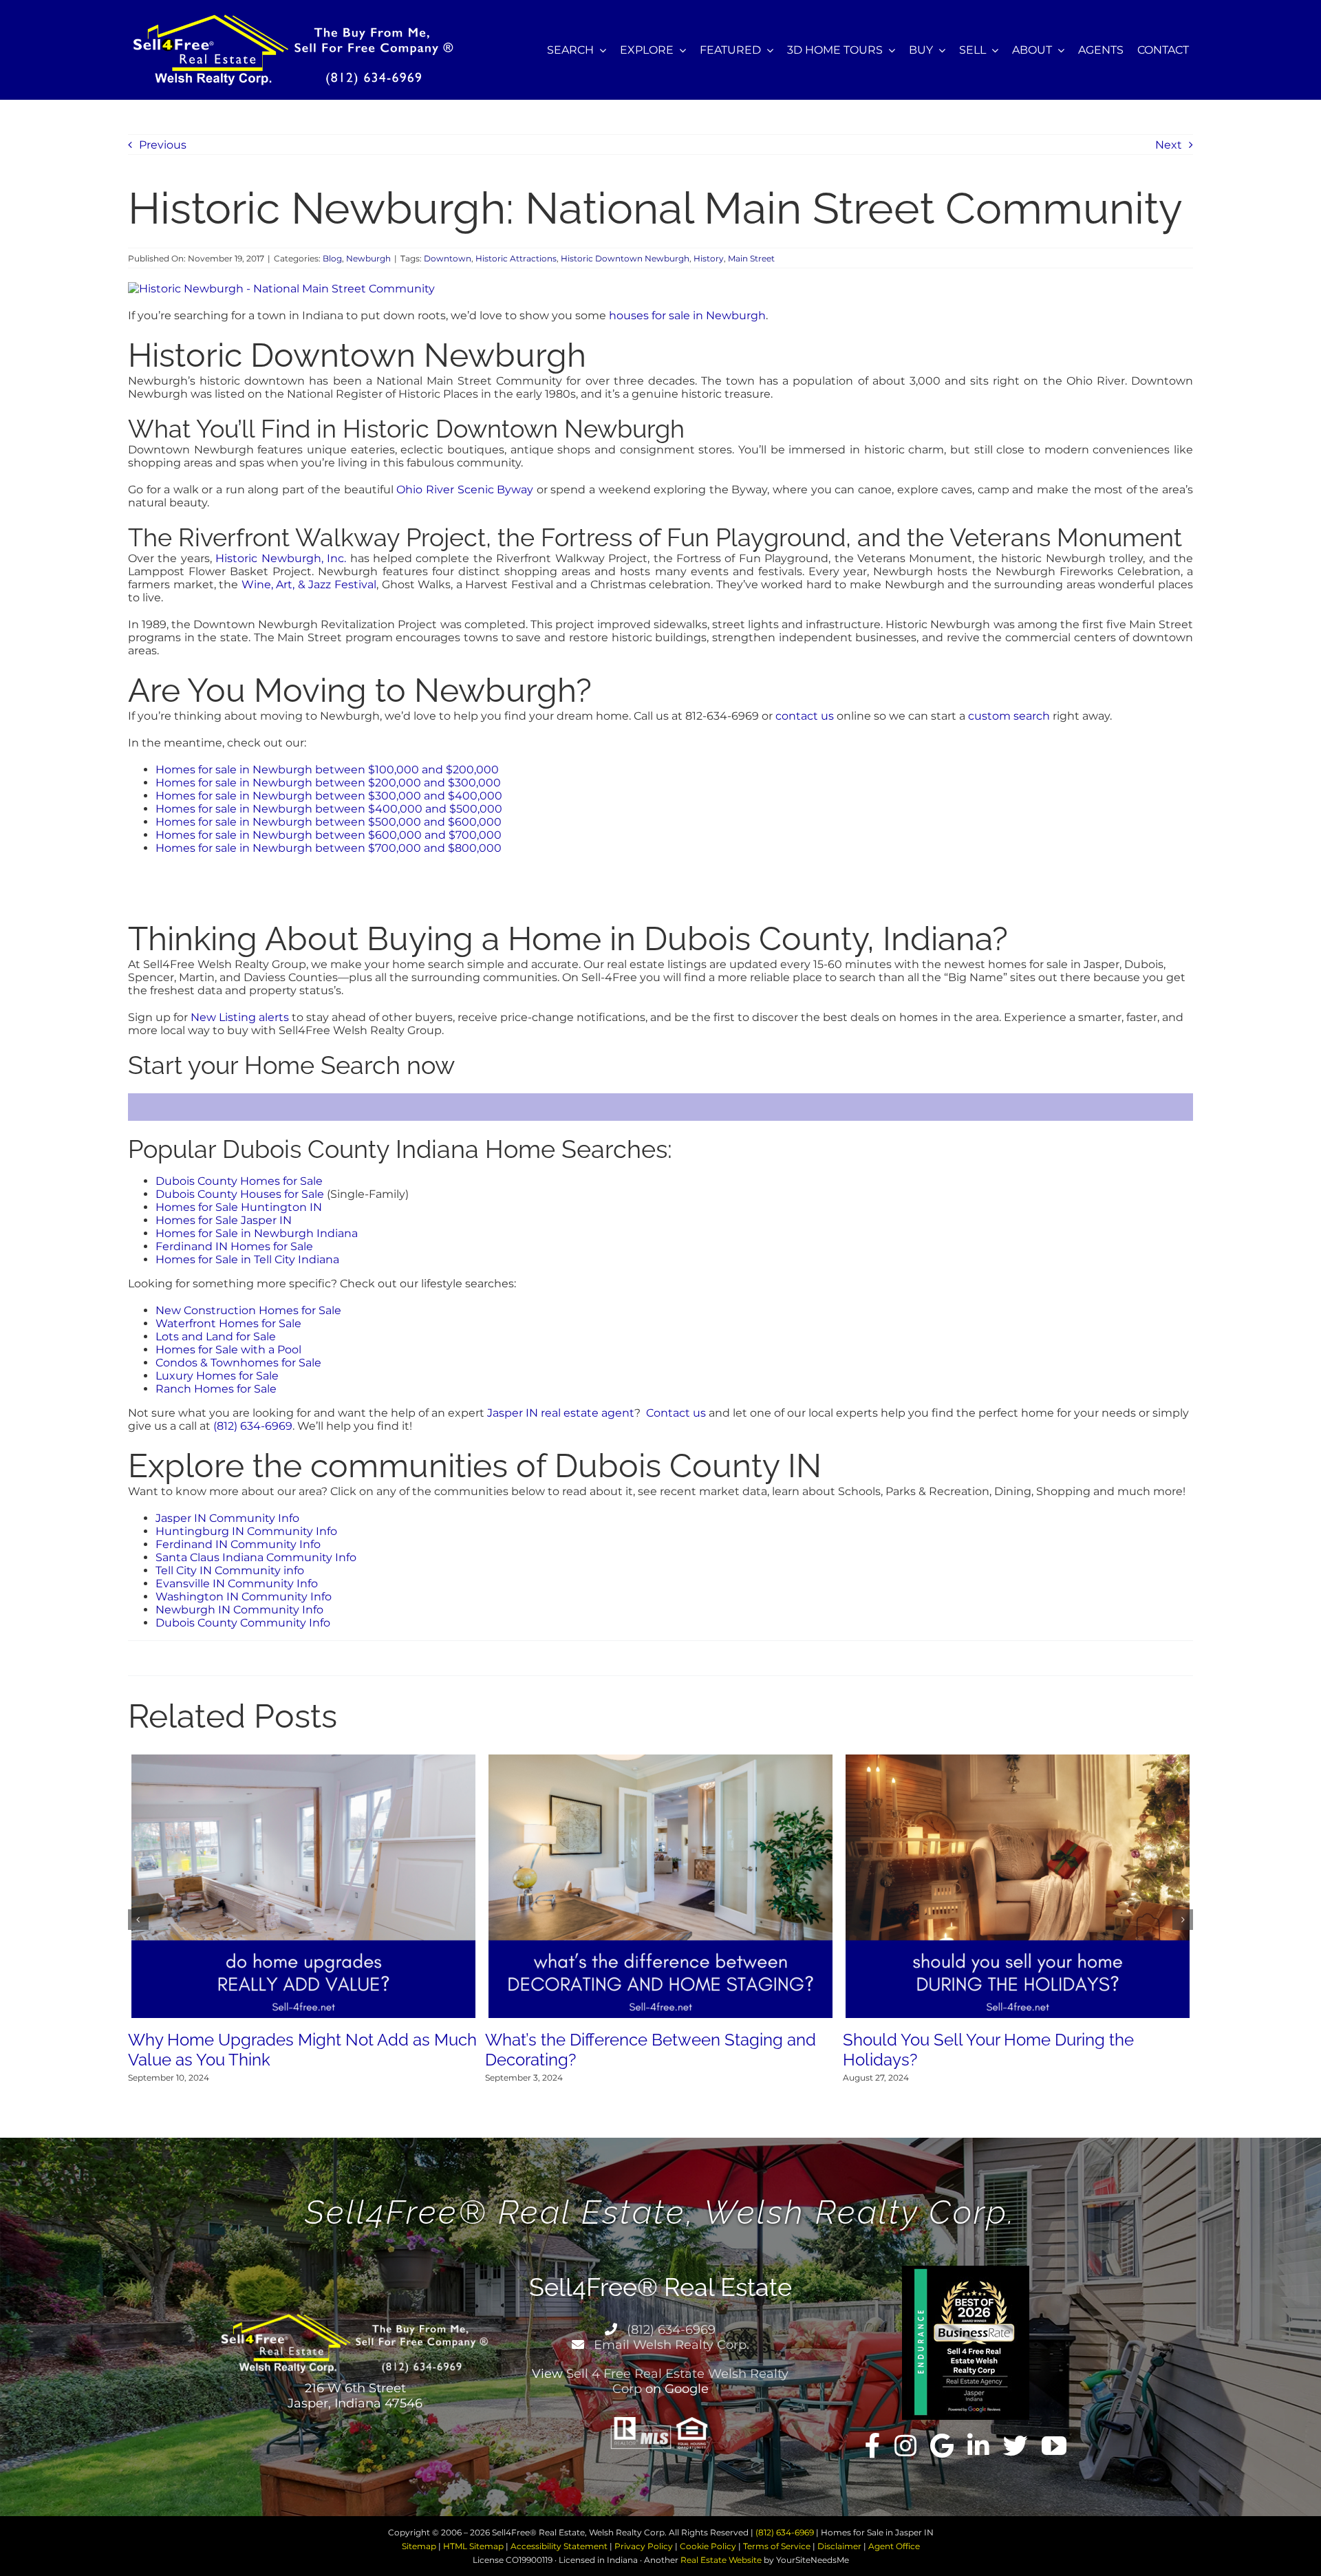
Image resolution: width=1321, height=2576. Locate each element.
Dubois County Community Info (243, 1623)
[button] (138, 1920)
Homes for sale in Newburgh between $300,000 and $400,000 (329, 796)
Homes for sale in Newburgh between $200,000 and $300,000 (328, 783)
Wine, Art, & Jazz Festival (309, 584)
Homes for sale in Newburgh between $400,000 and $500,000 (329, 809)
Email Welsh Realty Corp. (670, 2345)
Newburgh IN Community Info (239, 1610)
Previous (163, 145)
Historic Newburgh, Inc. (281, 558)
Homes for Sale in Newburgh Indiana (257, 1233)
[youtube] (1054, 2446)
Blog (332, 258)
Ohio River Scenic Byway (465, 490)
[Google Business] (942, 2446)
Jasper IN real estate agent (561, 1413)
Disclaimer (839, 2546)
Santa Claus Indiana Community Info (256, 1557)
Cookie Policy (708, 2546)
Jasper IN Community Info (227, 1518)
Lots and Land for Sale (216, 1337)
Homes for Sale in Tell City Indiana (247, 1259)
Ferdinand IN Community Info (238, 1544)
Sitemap (419, 2546)
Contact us (676, 1413)
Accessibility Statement (559, 2546)
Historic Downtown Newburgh (625, 258)
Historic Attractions (516, 258)
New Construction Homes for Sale (248, 1310)
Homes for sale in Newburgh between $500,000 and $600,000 (329, 822)
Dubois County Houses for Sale (240, 1194)
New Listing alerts (240, 1017)
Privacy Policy (644, 2546)
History (709, 258)
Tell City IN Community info (230, 1570)
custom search (1009, 716)
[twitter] (1016, 2446)
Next (1169, 145)
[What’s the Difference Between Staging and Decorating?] (660, 1761)
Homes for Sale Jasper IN (224, 1220)
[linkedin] (978, 2446)
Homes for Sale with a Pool (228, 1350)
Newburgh (368, 258)
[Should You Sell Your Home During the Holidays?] (1018, 1761)
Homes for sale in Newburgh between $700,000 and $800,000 (329, 848)
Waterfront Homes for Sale (228, 1323)
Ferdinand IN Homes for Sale (234, 1246)
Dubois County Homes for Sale (239, 1181)
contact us (805, 716)
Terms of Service (777, 2546)
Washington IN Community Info (244, 1597)
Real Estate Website (721, 2560)
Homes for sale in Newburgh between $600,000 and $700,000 (329, 835)
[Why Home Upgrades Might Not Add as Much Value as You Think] (303, 1761)
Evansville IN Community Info (237, 1584)
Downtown (448, 258)
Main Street (751, 258)
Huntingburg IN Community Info (246, 1531)
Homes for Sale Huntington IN (239, 1207)
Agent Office (894, 2546)
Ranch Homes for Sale (216, 1389)
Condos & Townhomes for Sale (238, 1363)
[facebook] (873, 2446)
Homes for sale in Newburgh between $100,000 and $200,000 (327, 770)
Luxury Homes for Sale (217, 1376)
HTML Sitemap (473, 2546)
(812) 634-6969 (253, 1426)
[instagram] (905, 2446)
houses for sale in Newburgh (687, 315)
